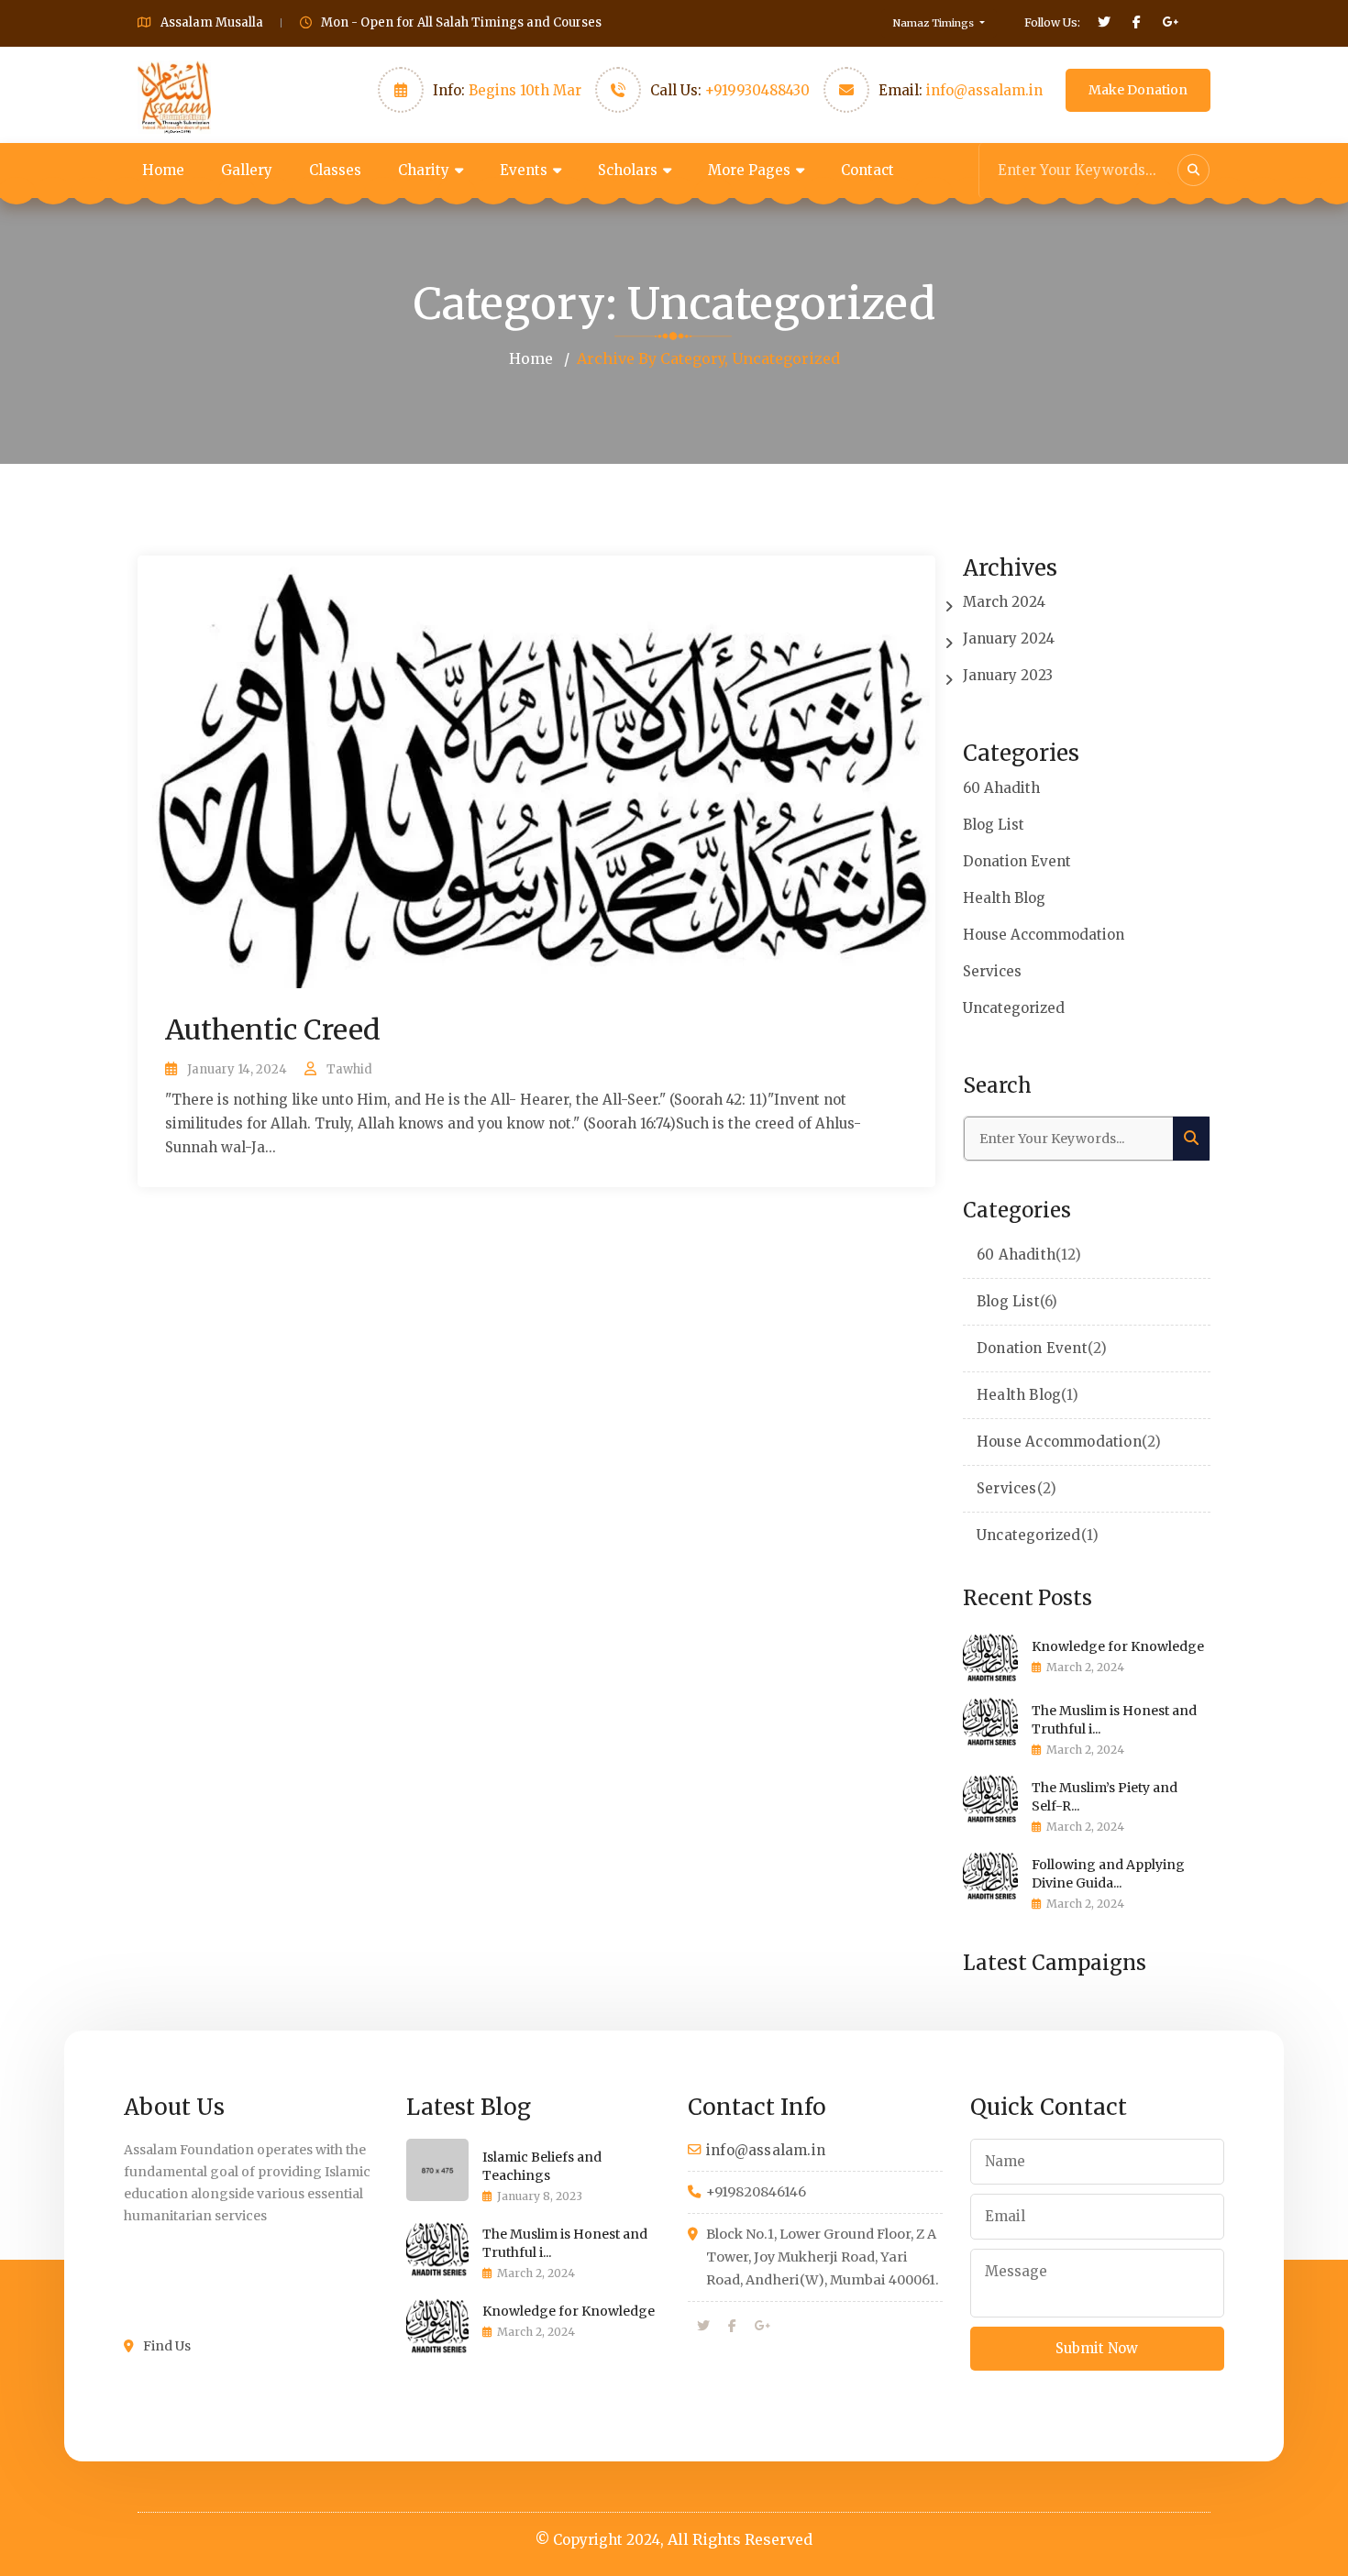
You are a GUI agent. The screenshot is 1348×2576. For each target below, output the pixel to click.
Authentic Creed (273, 1029)
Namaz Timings (935, 23)
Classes (335, 170)
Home (163, 170)
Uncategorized (1014, 1008)
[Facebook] (732, 2327)
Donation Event (1017, 861)
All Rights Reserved (740, 2539)
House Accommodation (1044, 935)
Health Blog (1004, 898)
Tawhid (349, 1069)
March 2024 (1004, 602)
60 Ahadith (1001, 788)
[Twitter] (703, 2327)
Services (992, 971)
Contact (867, 170)
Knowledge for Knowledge (1118, 1646)
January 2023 (1008, 675)
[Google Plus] (763, 2327)
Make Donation (1138, 90)
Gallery (247, 170)
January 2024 (1009, 638)
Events (524, 170)
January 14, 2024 (237, 1069)
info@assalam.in (984, 90)
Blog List (994, 825)
